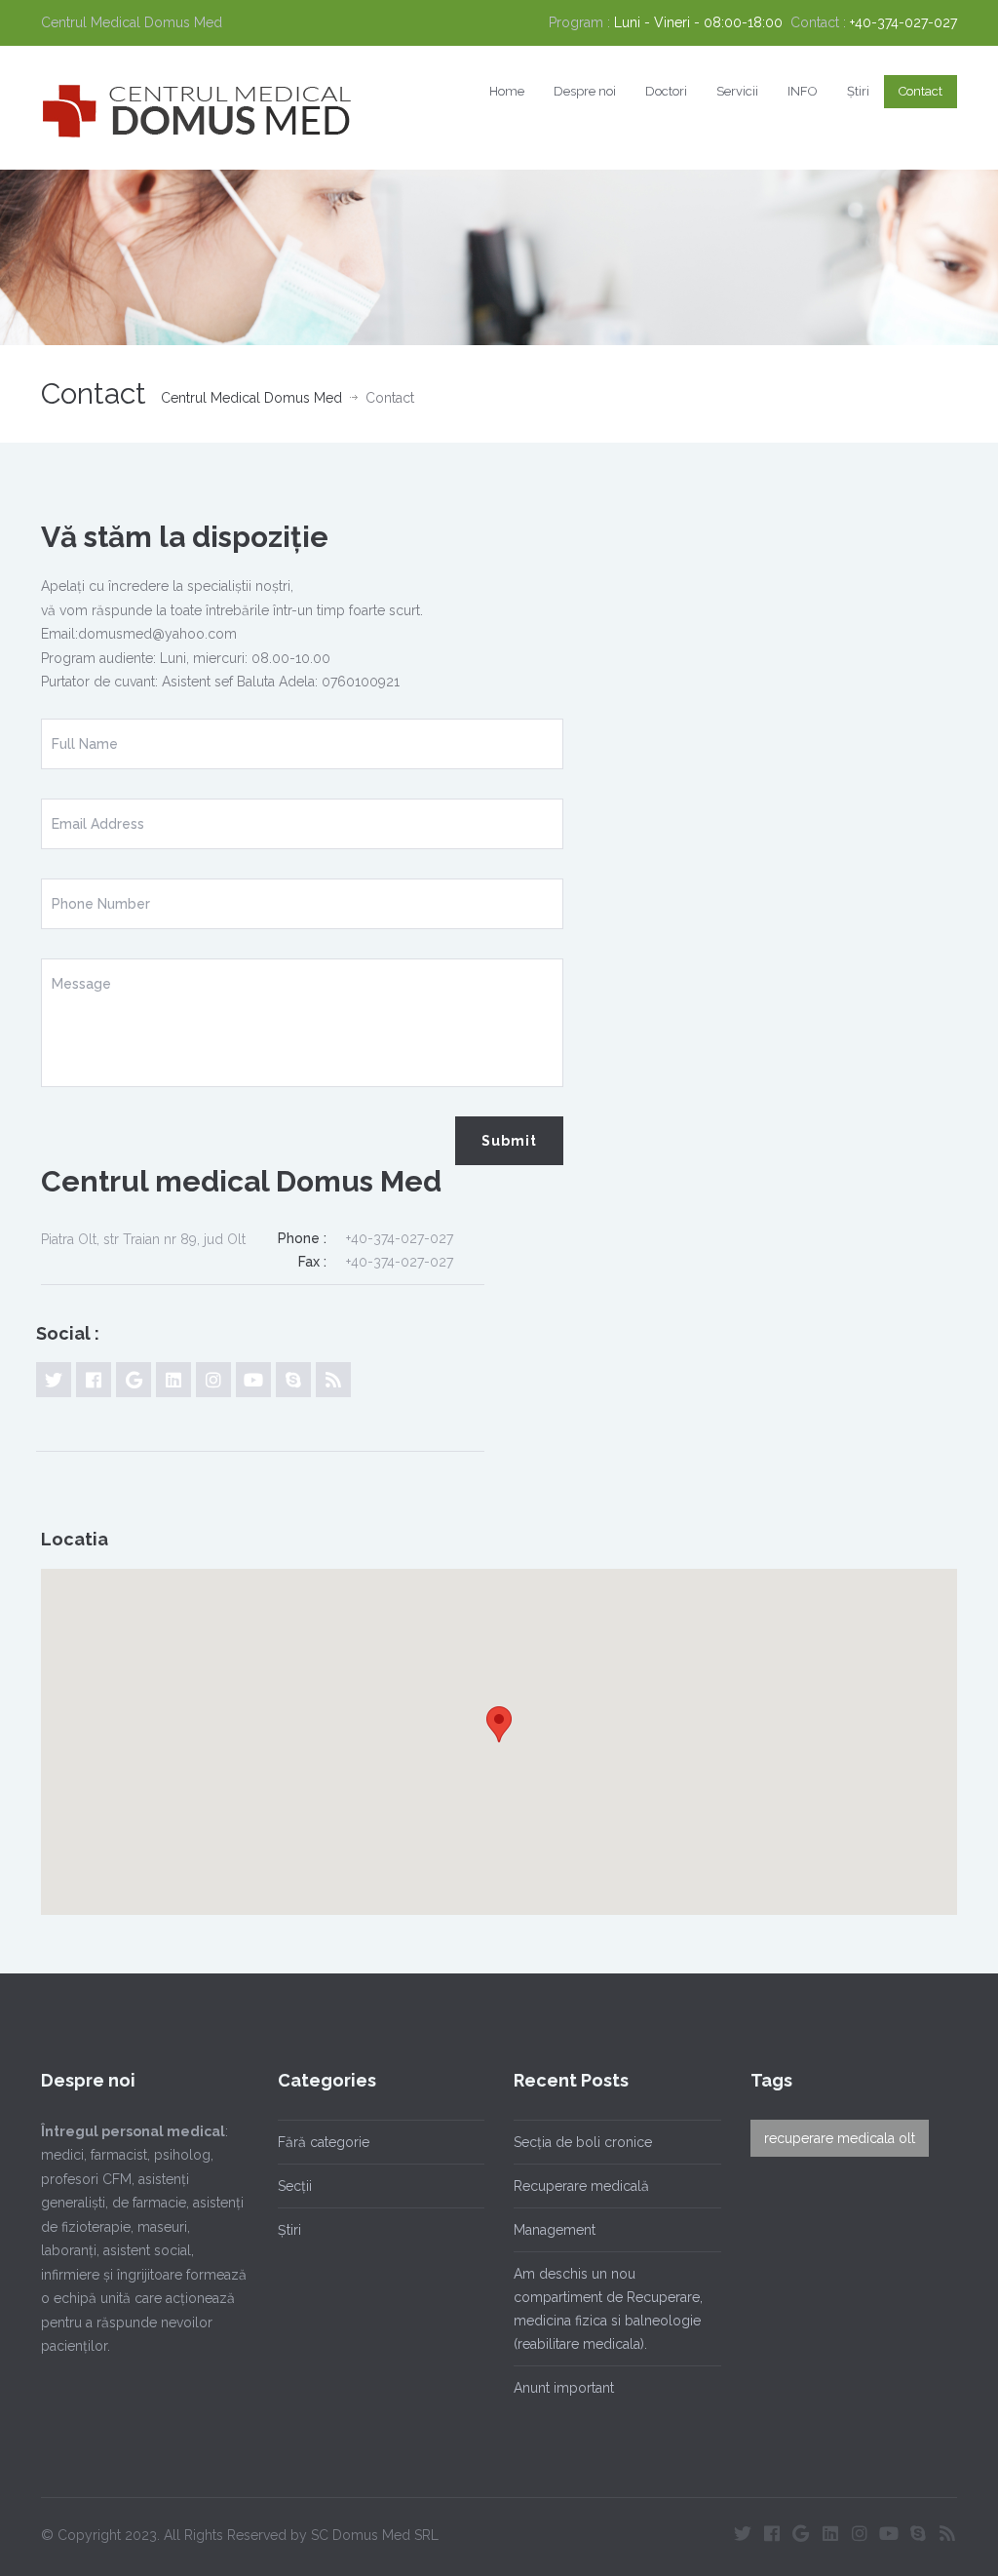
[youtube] (253, 1380)
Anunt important (564, 2388)
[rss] (333, 1380)
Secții (295, 2186)
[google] (134, 1380)
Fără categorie (324, 2142)
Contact (921, 91)
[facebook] (94, 1380)
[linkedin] (173, 1380)
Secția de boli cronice (583, 2142)
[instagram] (213, 1380)
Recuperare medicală (581, 2186)
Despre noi (585, 91)
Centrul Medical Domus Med (251, 398)
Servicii (737, 91)
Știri (858, 91)
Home (507, 91)
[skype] (293, 1380)
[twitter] (54, 1380)
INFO (803, 91)
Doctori (666, 91)
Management (555, 2230)
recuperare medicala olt (840, 2138)
